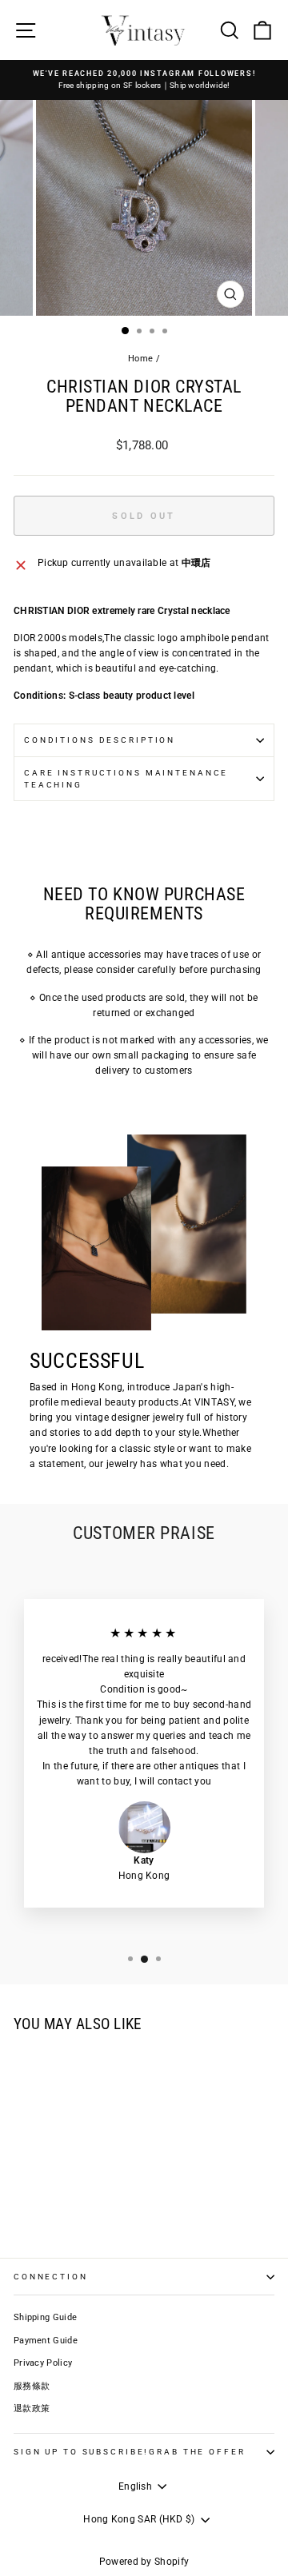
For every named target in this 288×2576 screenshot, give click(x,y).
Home (140, 359)
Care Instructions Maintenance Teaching (126, 779)
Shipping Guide (45, 2317)
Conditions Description (100, 740)
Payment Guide (46, 2341)
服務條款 (32, 2386)
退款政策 (32, 2409)
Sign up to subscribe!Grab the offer (129, 2452)
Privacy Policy (43, 2363)
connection (51, 2277)
